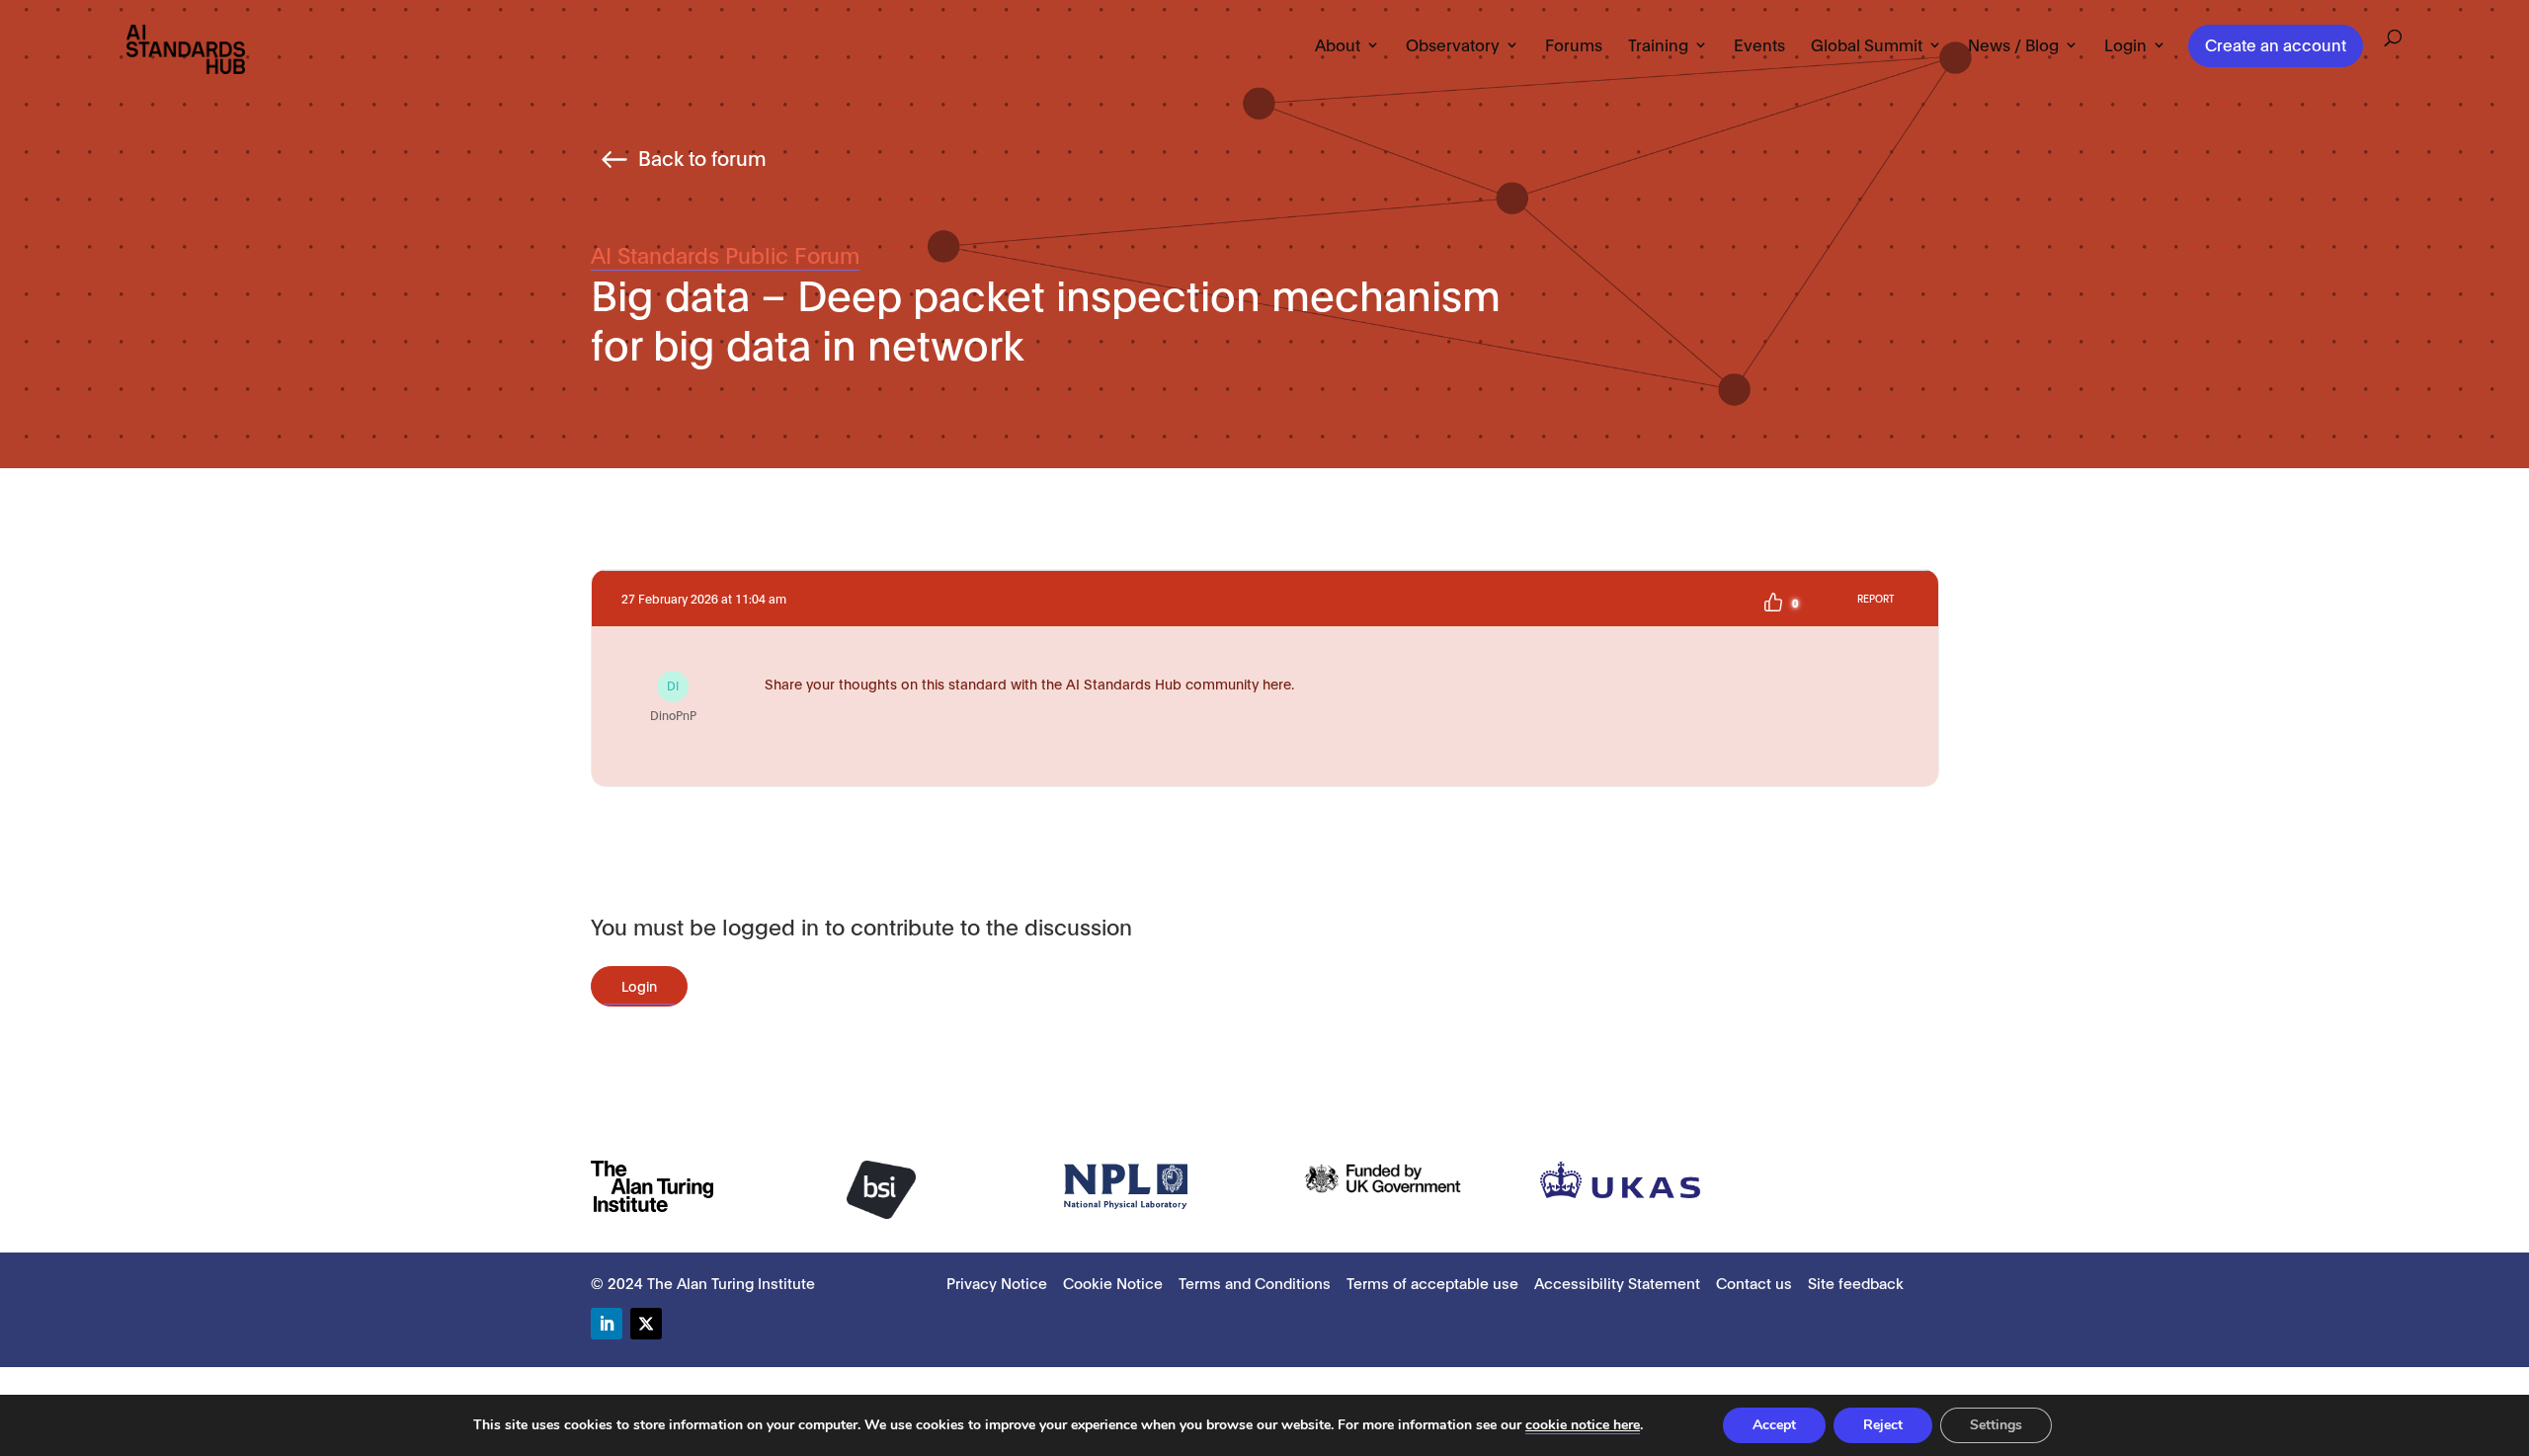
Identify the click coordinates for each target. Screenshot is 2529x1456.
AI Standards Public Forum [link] (725, 254)
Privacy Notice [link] (997, 1282)
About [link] (1338, 45)
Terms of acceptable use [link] (1432, 1282)
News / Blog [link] (2013, 45)
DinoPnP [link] (673, 699)
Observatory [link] (1453, 45)
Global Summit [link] (1867, 45)
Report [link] (1876, 598)
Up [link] (1773, 603)
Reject (1883, 1425)
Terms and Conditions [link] (1255, 1282)
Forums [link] (1574, 45)
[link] (186, 48)
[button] (607, 1324)
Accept (1774, 1425)
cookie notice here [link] (1583, 1425)
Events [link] (1759, 45)
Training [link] (1658, 45)
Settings (1996, 1425)
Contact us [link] (1754, 1282)
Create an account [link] (2276, 44)
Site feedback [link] (1856, 1282)
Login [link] (2125, 45)
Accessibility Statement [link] (1617, 1282)
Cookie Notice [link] (1113, 1282)
